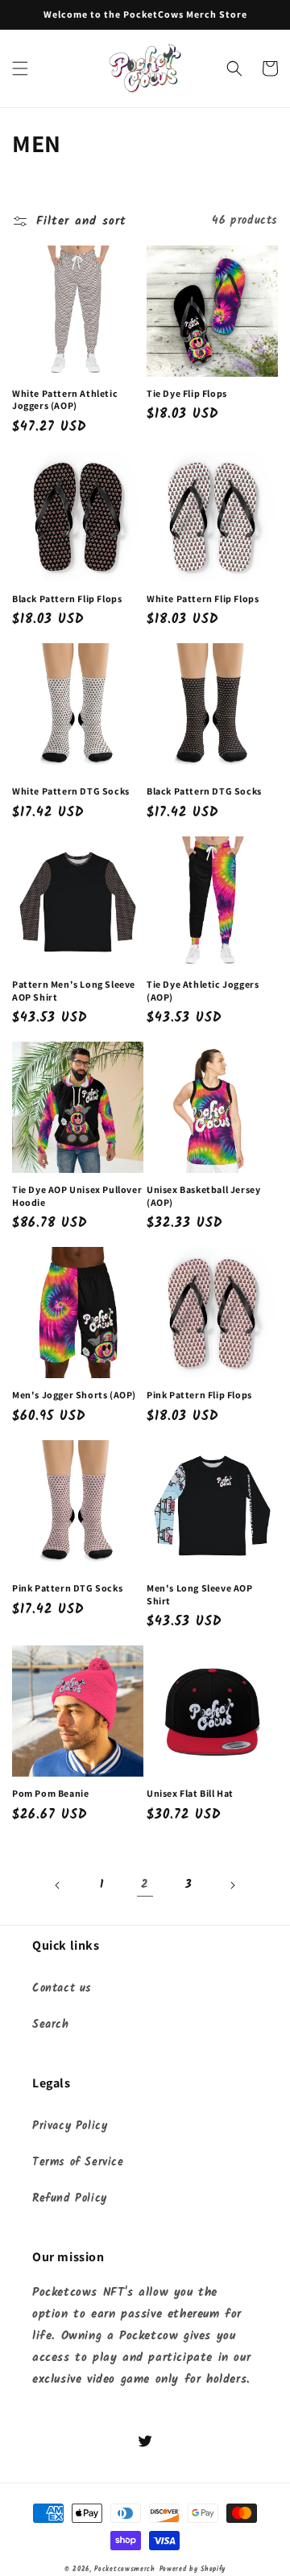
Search (51, 2025)
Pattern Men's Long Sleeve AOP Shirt (74, 991)
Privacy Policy (70, 2126)
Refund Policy (70, 2198)
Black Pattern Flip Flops (67, 599)
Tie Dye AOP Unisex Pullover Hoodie (77, 1196)
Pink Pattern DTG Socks (67, 1588)
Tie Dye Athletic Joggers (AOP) (203, 991)
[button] (20, 68)
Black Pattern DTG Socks (204, 791)
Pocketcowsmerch (125, 2569)
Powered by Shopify (193, 2569)
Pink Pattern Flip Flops (199, 1395)
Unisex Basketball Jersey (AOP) (203, 1196)
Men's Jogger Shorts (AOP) (74, 1395)
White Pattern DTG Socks (71, 791)
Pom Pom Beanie (50, 1793)
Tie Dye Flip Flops (187, 393)
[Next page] (232, 1885)
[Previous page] (58, 1885)
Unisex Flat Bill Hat (190, 1793)
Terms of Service (78, 2162)
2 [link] (145, 1885)
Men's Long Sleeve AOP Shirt (200, 1594)
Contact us (62, 1988)
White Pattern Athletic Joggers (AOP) (65, 400)
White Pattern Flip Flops (203, 599)
